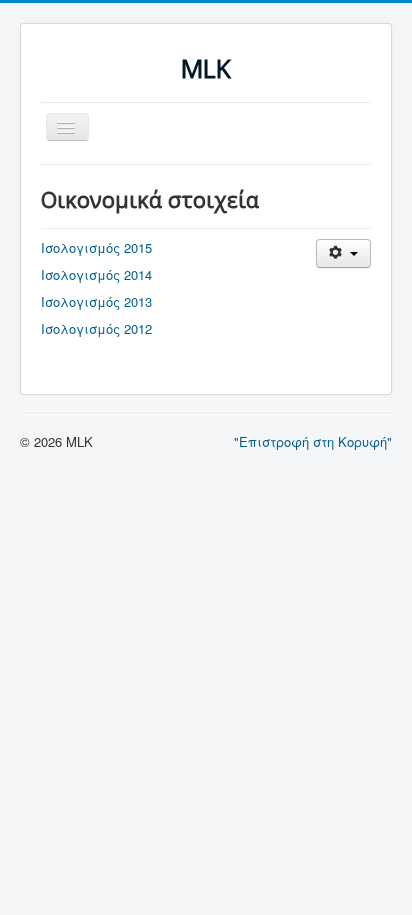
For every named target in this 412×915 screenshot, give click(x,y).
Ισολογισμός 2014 (96, 274)
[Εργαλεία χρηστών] (343, 253)
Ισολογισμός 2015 (96, 247)
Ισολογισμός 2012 (96, 328)
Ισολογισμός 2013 (96, 301)
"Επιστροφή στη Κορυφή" (313, 441)
